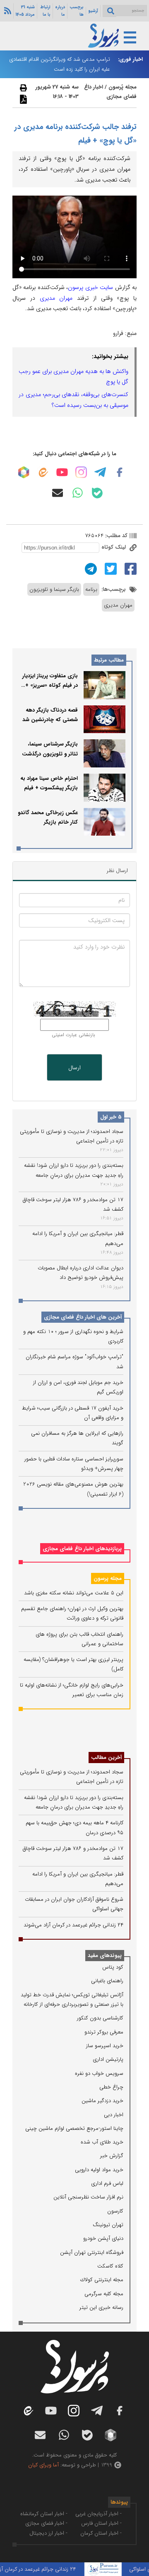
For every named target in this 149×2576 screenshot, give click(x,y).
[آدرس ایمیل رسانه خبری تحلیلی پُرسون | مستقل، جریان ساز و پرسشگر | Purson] (58, 493)
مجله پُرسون (122, 87)
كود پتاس (113, 1967)
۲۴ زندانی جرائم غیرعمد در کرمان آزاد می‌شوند (73, 1925)
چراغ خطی (111, 2087)
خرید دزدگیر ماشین (102, 2101)
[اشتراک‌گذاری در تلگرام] (90, 568)
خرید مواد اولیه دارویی (99, 2170)
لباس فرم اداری (107, 2183)
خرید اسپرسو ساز (105, 2046)
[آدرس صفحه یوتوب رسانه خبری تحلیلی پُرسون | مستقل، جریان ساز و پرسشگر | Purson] (62, 472)
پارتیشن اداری (108, 2059)
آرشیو (93, 11)
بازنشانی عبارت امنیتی (73, 1035)
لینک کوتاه (114, 547)
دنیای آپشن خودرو (103, 2238)
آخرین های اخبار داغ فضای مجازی (83, 1317)
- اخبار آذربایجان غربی (99, 2514)
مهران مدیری (56, 298)
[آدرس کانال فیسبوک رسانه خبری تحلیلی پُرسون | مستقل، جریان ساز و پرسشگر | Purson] (120, 472)
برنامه (91, 589)
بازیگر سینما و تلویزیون (54, 589)
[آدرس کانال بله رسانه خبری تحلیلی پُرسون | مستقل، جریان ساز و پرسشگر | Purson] (97, 493)
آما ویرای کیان (43, 2465)
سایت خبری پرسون (90, 287)
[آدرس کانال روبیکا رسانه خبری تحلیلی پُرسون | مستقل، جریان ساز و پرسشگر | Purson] (24, 472)
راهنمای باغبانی (107, 1981)
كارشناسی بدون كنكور (100, 2018)
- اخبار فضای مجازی (46, 2523)
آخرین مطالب (106, 1758)
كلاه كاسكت (110, 2266)
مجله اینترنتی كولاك (102, 2280)
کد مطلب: (115, 536)
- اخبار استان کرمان (101, 2533)
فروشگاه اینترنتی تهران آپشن (92, 2252)
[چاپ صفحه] (22, 88)
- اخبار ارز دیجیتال (48, 2533)
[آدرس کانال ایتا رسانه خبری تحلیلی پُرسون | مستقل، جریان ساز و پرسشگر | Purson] (43, 472)
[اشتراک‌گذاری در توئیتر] (110, 568)
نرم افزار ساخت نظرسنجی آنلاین (88, 2197)
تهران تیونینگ (108, 2225)
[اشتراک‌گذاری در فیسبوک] (130, 568)
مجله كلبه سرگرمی (104, 2294)
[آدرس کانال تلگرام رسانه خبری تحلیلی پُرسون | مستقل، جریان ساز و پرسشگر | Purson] (100, 472)
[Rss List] (7, 10)
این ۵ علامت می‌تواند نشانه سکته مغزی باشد (74, 1593)
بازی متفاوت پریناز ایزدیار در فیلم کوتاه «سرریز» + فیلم (50, 686)
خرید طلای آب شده (102, 2142)
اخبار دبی (114, 2115)
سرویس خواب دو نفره (99, 2073)
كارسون (115, 2211)
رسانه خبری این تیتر (101, 2307)
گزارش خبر (112, 2156)
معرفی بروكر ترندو (104, 2032)
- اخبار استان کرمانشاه (44, 2514)
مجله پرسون (108, 1578)
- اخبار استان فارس (101, 2523)
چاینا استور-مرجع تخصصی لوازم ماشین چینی (74, 2128)
